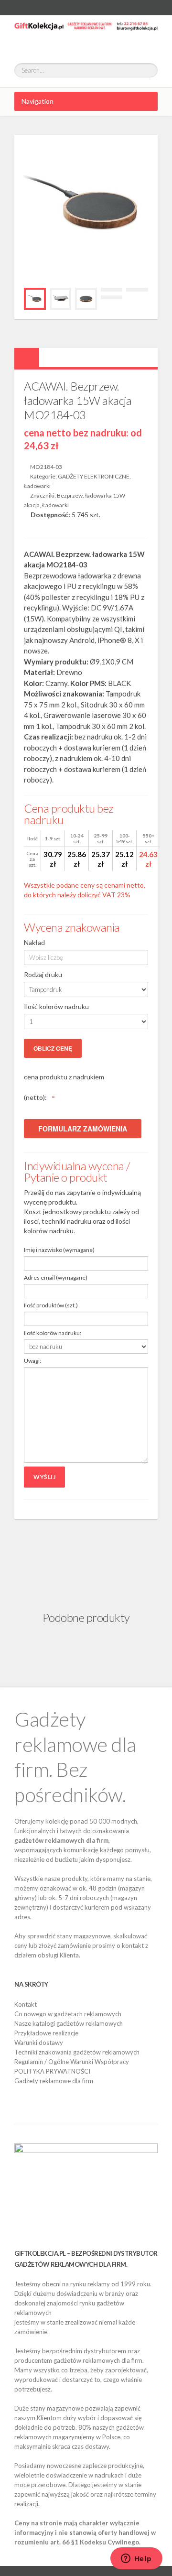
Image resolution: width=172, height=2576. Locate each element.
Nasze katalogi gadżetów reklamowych (69, 2023)
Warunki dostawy (39, 2043)
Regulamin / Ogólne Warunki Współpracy (72, 2062)
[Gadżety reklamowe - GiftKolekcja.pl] (86, 34)
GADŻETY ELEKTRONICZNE (94, 476)
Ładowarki (37, 486)
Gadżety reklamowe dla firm (54, 2081)
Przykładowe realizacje (46, 2033)
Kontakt (26, 2004)
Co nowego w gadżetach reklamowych (68, 2014)
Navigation (38, 101)
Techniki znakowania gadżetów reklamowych (77, 2052)
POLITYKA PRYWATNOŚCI (52, 2071)
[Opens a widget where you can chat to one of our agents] (136, 2559)
